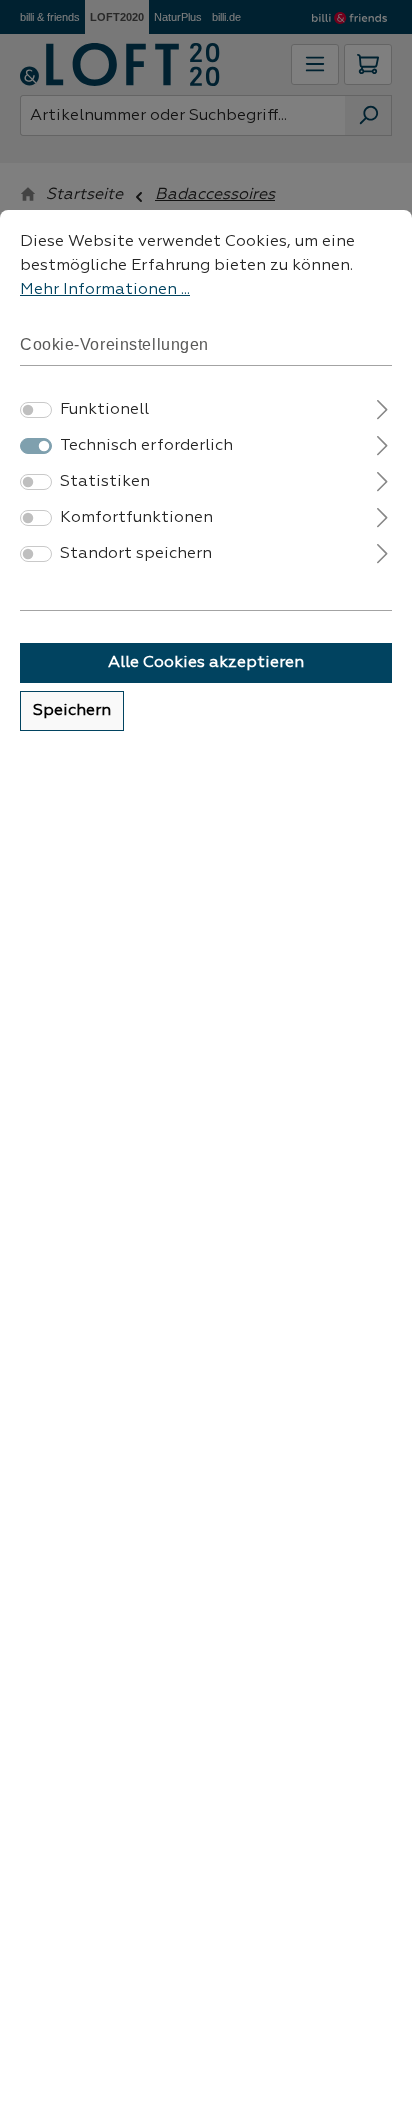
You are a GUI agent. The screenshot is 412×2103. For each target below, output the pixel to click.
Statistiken (105, 482)
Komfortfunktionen (136, 518)
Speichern (72, 711)
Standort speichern (136, 554)
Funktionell (104, 410)
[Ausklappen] (382, 407)
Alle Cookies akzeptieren (206, 663)
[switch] (36, 410)
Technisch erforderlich (146, 446)
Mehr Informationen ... (105, 290)
